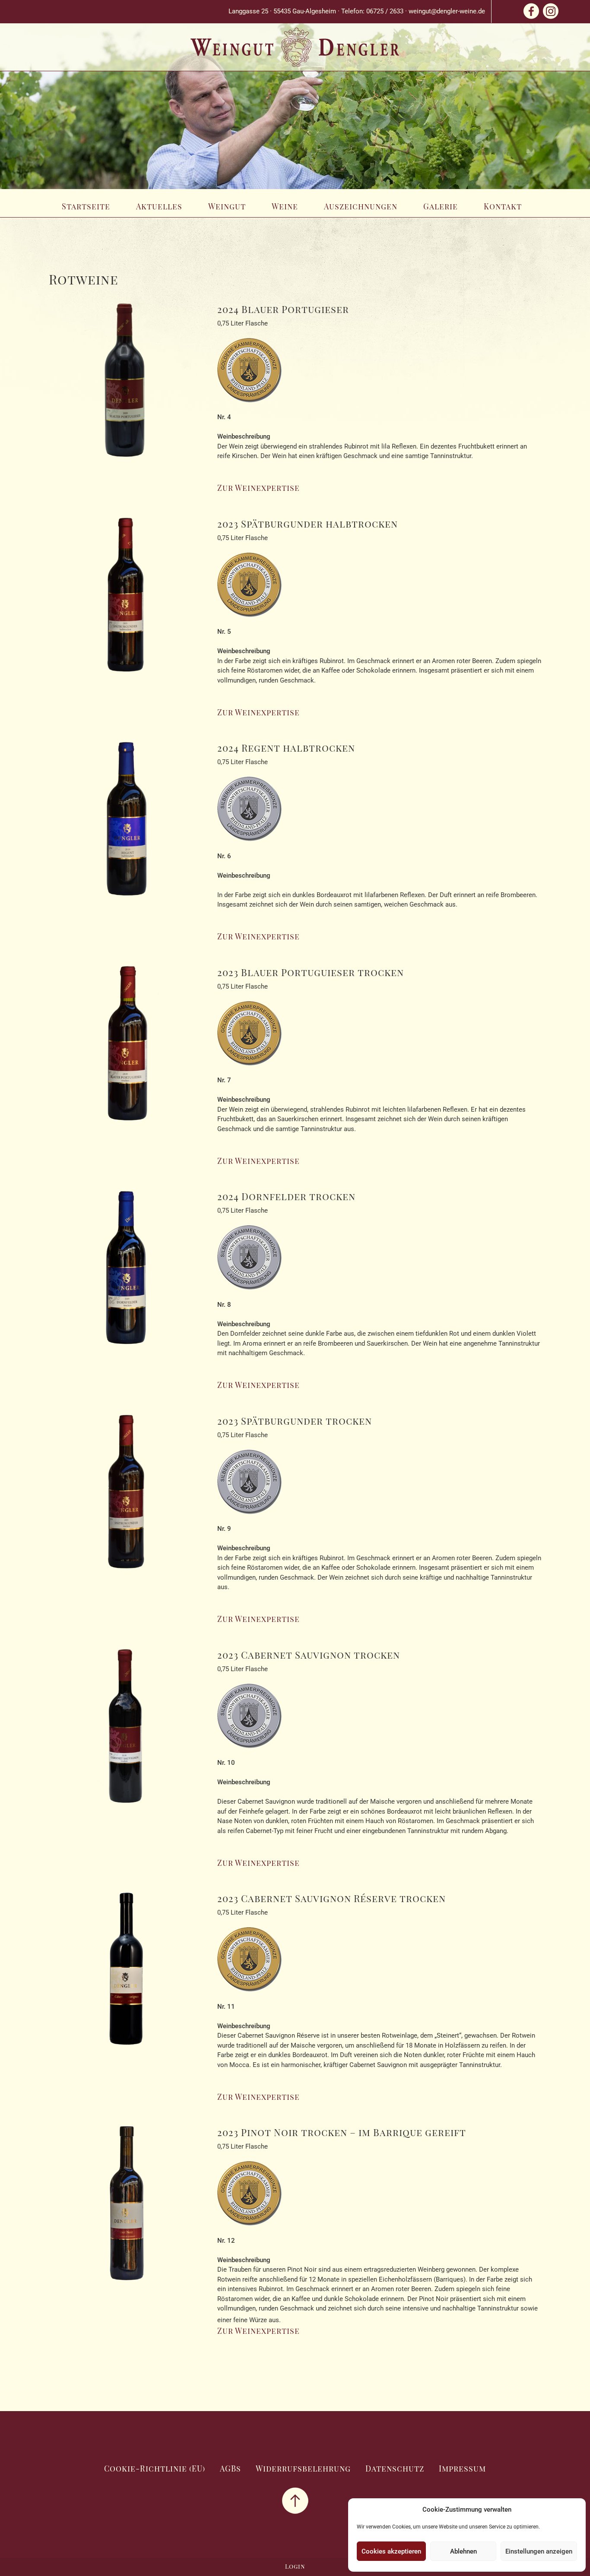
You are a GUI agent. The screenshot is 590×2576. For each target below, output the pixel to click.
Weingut (227, 206)
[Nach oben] (295, 2500)
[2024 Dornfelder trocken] (127, 1273)
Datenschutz (395, 2469)
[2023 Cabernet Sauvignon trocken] (127, 1731)
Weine (285, 206)
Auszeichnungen (361, 206)
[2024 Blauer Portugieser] (127, 385)
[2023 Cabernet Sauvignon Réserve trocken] (127, 1975)
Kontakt (503, 206)
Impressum (462, 2469)
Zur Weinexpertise (259, 488)
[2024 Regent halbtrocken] (127, 824)
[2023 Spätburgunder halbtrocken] (127, 600)
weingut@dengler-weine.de (447, 11)
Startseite (86, 206)
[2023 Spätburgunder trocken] (127, 1497)
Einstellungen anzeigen (539, 2551)
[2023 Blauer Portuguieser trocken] (127, 1048)
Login (295, 2566)
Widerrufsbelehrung (303, 2469)
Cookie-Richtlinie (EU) (155, 2469)
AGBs (230, 2469)
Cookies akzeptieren (391, 2551)
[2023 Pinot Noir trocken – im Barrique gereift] (127, 2209)
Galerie (441, 206)
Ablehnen (463, 2551)
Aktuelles (159, 206)
